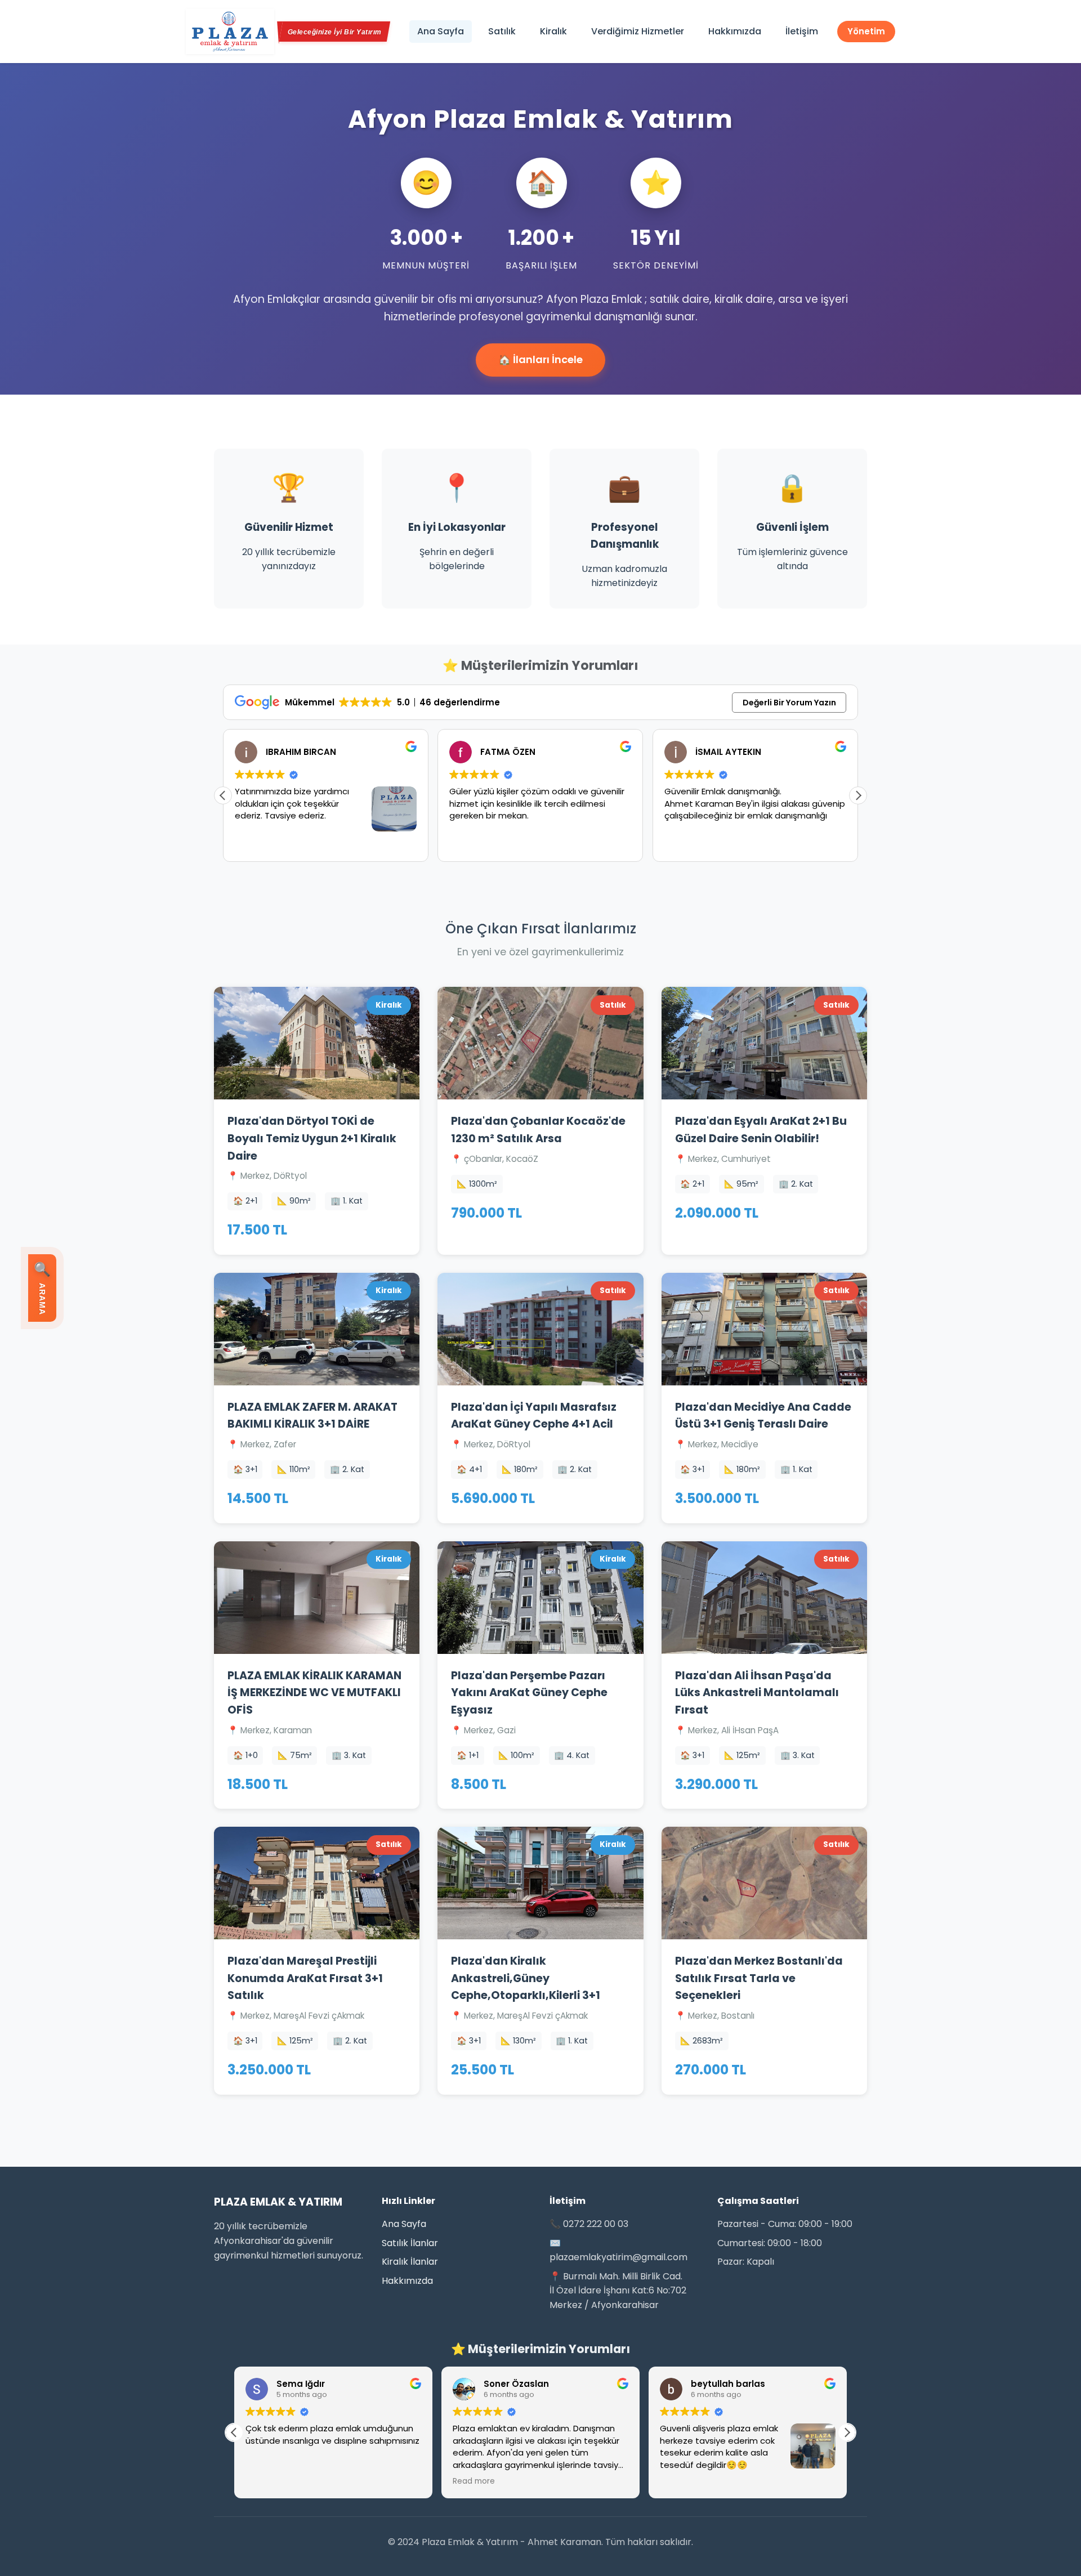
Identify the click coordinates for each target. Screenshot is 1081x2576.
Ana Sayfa (441, 31)
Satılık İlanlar (410, 2243)
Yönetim (866, 31)
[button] (858, 795)
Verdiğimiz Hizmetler (638, 31)
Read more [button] (267, 2481)
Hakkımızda (735, 31)
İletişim (802, 31)
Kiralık (553, 31)
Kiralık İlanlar (410, 2262)
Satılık (502, 31)
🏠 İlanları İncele (540, 359)
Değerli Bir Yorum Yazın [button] (789, 703)
